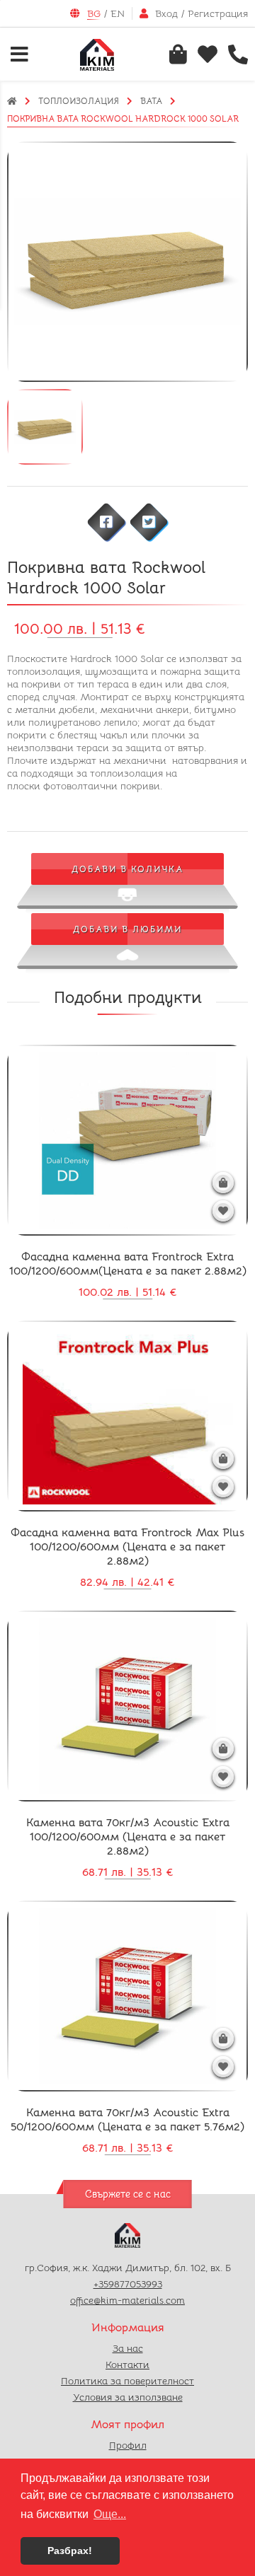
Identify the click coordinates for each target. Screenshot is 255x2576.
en (118, 13)
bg (94, 13)
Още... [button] (110, 2514)
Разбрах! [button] (70, 2551)
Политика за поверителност (127, 2381)
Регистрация (218, 13)
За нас (128, 2348)
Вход (166, 13)
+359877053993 (128, 2284)
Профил (128, 2445)
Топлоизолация (79, 101)
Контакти (127, 2365)
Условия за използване (128, 2397)
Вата (151, 101)
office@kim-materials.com (127, 2300)
